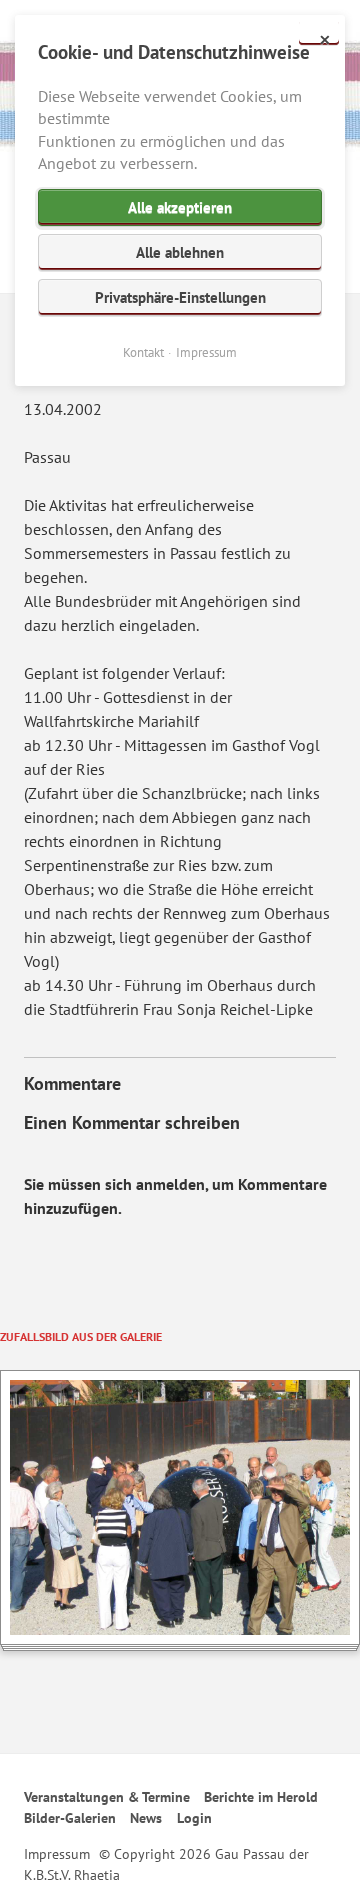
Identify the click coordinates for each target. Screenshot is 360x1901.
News (146, 1818)
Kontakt (143, 352)
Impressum (57, 1854)
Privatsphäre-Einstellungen (180, 297)
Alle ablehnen (180, 252)
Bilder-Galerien (70, 1818)
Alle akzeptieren (180, 207)
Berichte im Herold (261, 1797)
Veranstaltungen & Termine (107, 1797)
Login (194, 1818)
